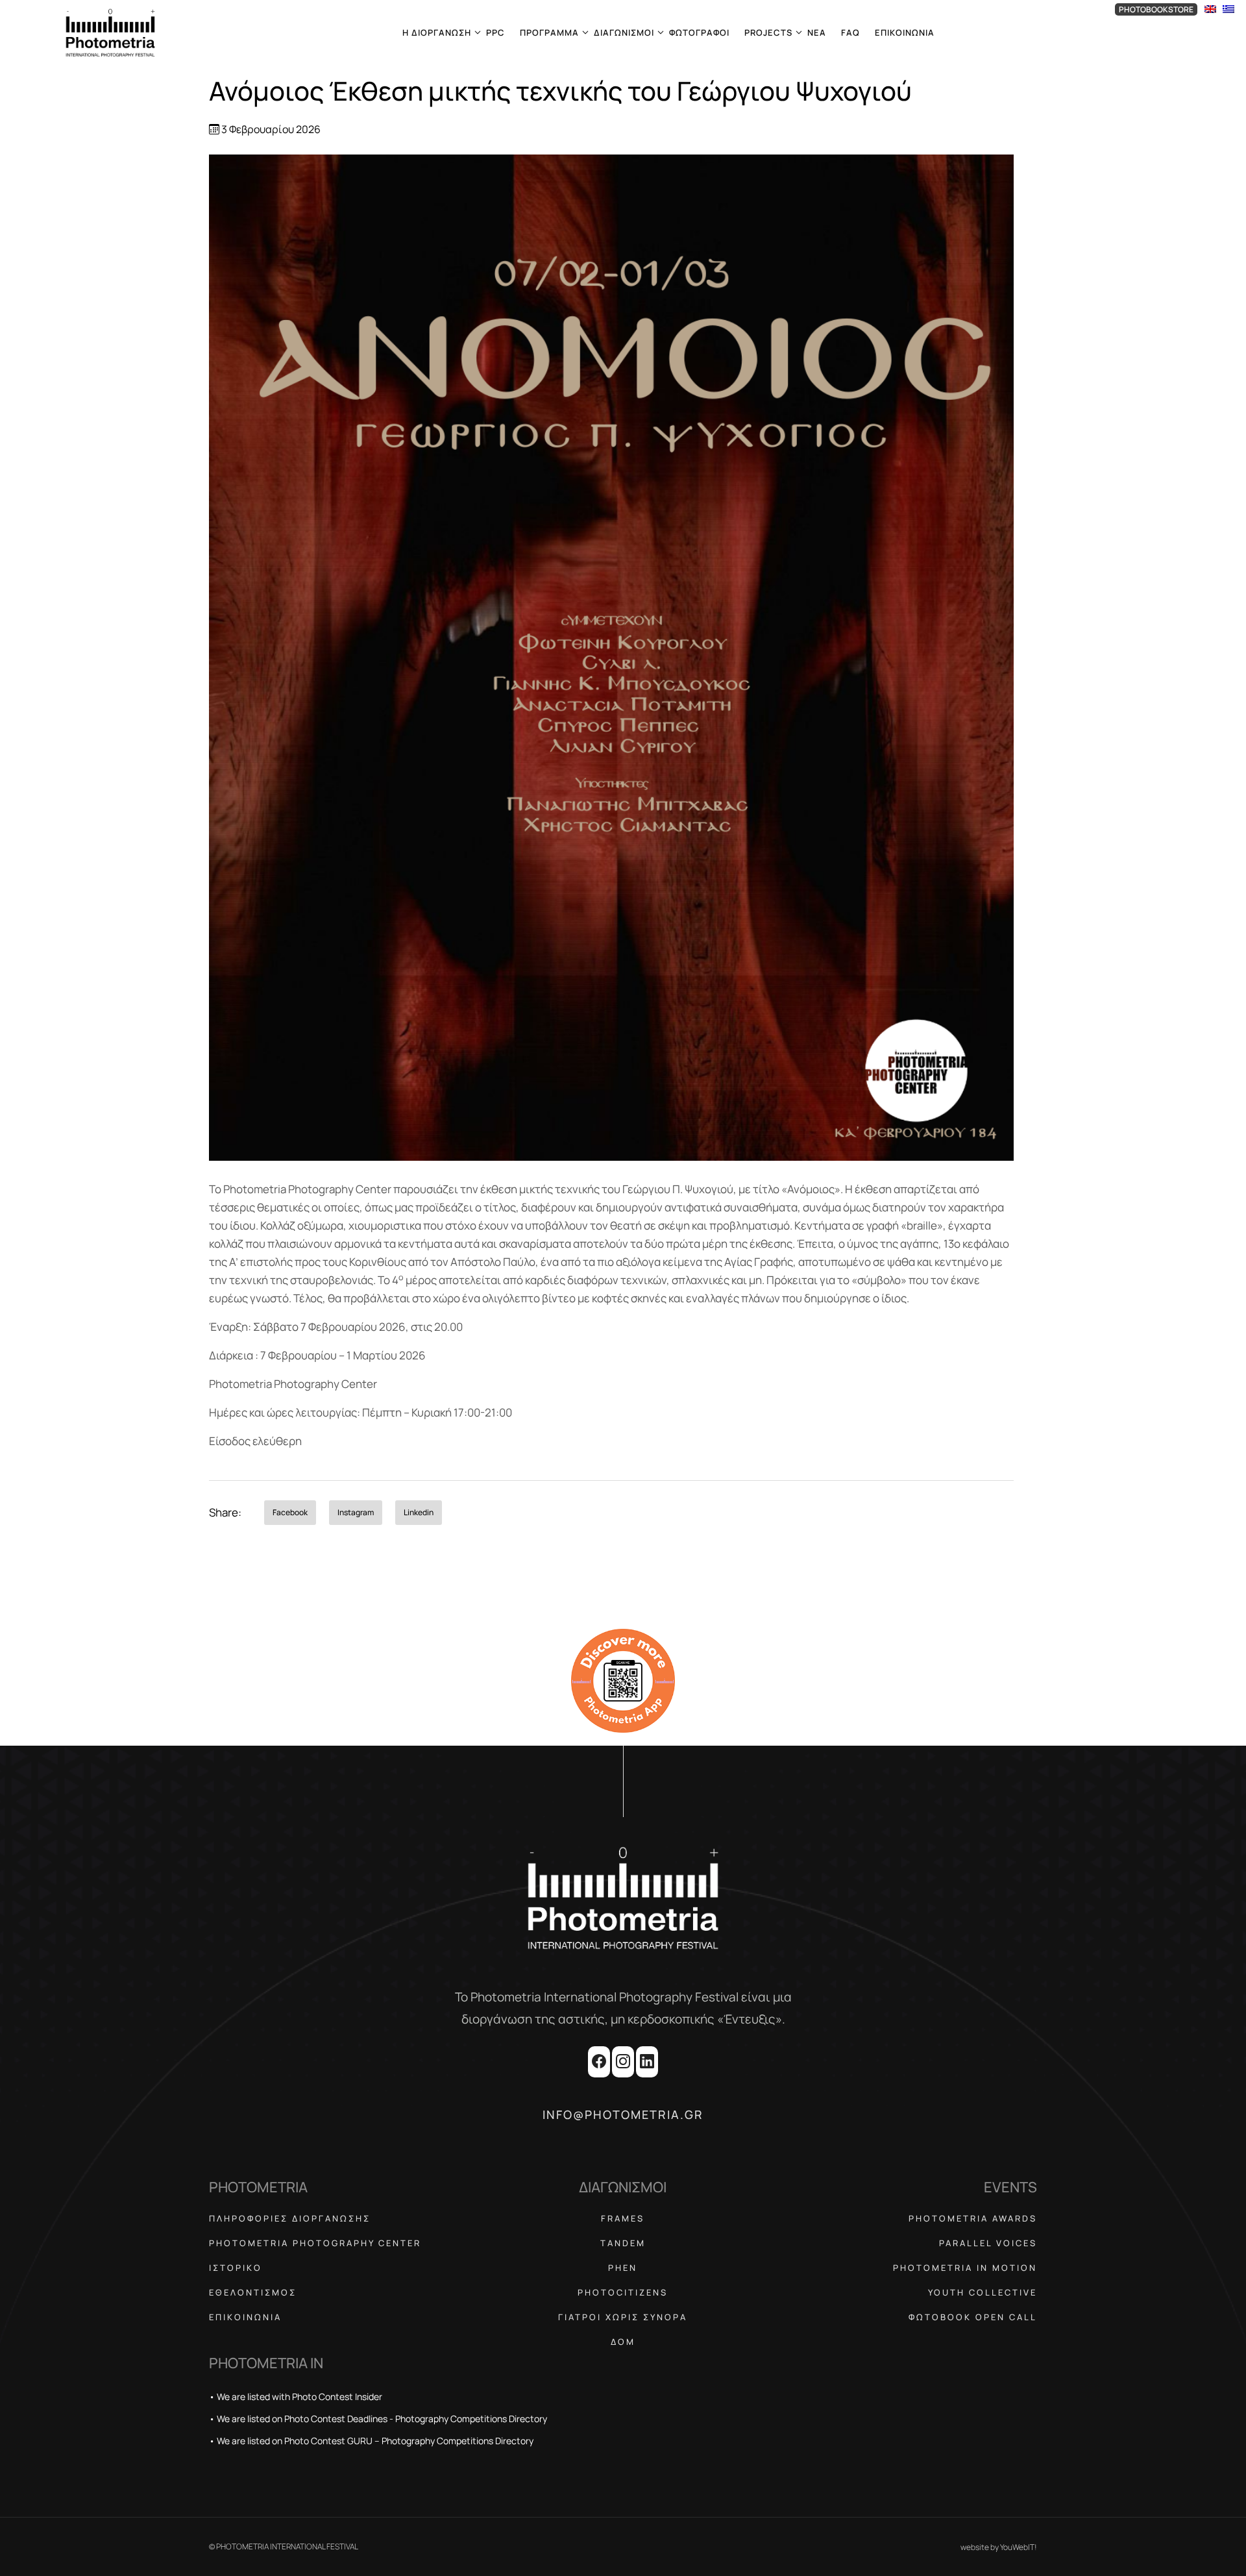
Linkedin (419, 1512)
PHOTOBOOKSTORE (1156, 9)
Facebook (290, 1512)
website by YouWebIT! (999, 2547)
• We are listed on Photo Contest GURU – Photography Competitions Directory (371, 2441)
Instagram (356, 1512)
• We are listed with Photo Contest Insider (296, 2396)
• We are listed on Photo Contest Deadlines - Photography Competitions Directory (378, 2419)
